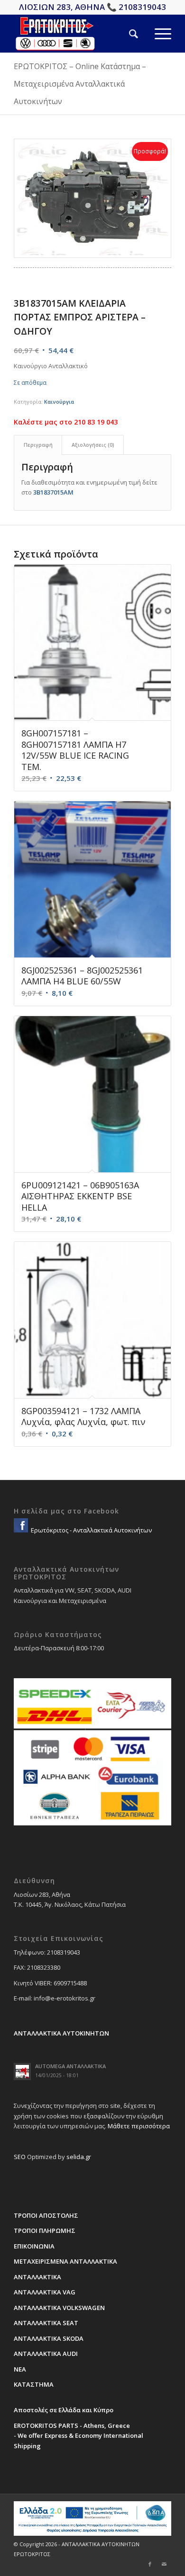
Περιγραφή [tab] (38, 445)
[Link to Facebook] (150, 2564)
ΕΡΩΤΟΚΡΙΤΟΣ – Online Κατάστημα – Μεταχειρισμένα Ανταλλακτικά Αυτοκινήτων (80, 84)
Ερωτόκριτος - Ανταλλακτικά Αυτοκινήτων (91, 1530)
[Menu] (155, 34)
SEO (20, 2157)
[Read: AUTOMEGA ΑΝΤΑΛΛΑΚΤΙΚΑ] (22, 2071)
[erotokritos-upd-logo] (77, 34)
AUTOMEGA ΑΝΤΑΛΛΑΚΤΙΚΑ (70, 2066)
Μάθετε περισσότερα (139, 2126)
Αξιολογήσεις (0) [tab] (93, 445)
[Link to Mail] (164, 2564)
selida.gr (79, 2157)
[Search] (125, 34)
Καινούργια (59, 402)
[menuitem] (125, 34)
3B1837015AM (53, 492)
